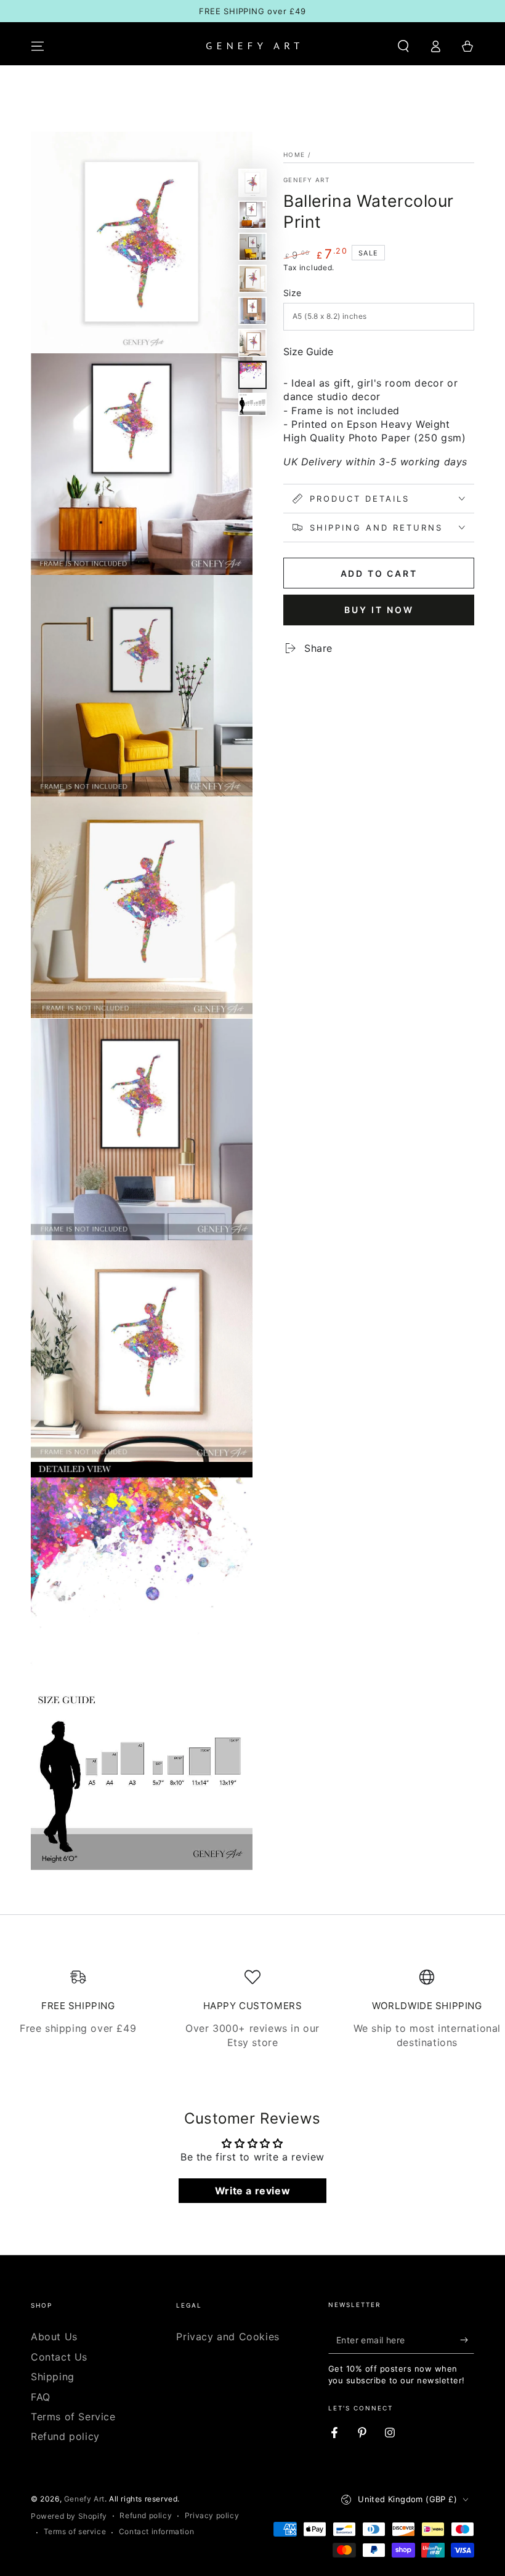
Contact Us (59, 2357)
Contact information (156, 2531)
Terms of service (75, 2531)
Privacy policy (212, 2515)
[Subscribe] (467, 2340)
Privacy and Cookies (228, 2337)
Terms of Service (73, 2417)
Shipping (53, 2377)
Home (294, 154)
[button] (403, 46)
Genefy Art (306, 180)
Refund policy (65, 2436)
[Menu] (38, 46)
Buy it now (379, 610)
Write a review (252, 2191)
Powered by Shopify (69, 2516)
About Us (54, 2337)
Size (293, 293)
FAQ (41, 2397)
